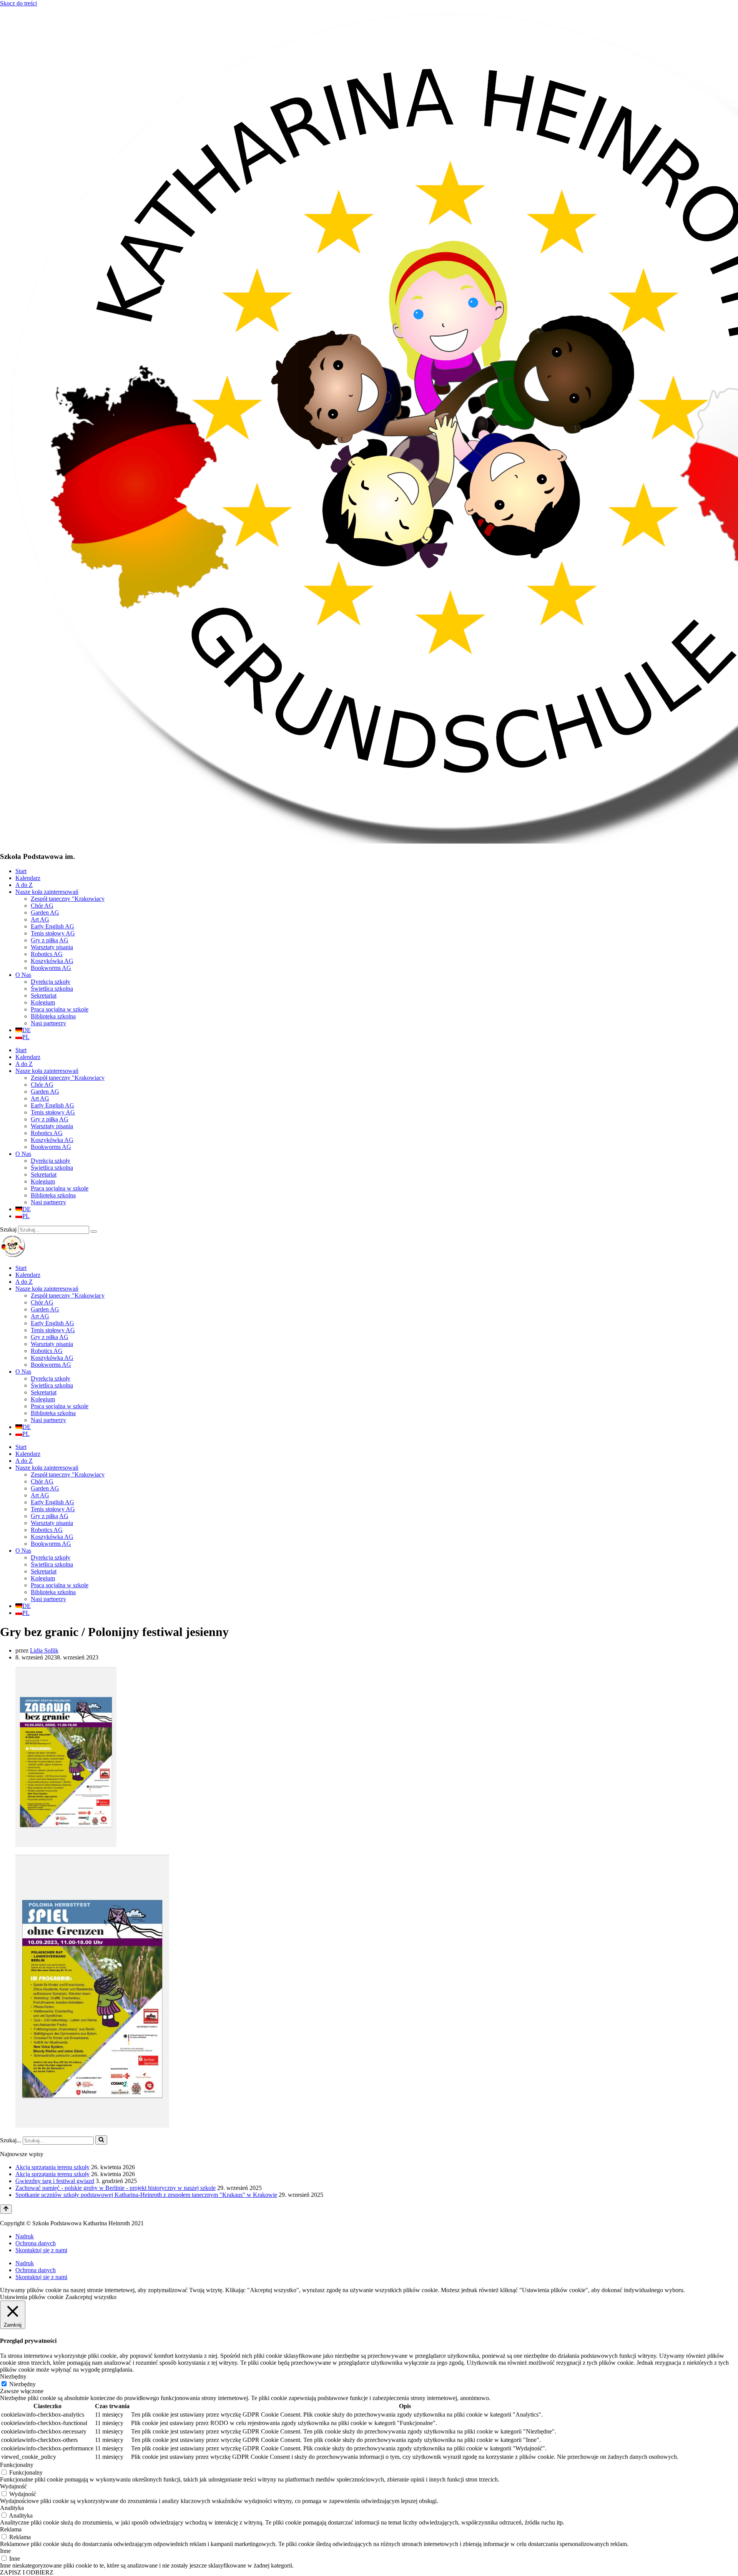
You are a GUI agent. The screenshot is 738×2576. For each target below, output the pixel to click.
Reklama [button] (11, 2529)
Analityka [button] (12, 2508)
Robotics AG (47, 954)
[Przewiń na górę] (6, 2209)
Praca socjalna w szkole (60, 1009)
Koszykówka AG (52, 961)
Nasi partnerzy (48, 1023)
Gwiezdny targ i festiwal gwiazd (55, 2181)
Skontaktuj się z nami (41, 2250)
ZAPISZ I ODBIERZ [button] (27, 2572)
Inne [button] (5, 2551)
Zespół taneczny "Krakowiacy (68, 899)
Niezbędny (22, 2384)
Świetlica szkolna (52, 989)
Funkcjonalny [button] (17, 2465)
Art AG (40, 919)
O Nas (23, 975)
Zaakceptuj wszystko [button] (91, 2297)
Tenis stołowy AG (53, 933)
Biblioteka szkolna (53, 1016)
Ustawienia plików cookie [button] (32, 2297)
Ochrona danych (36, 2243)
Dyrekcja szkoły (51, 982)
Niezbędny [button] (13, 2376)
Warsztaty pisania (52, 947)
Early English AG (52, 926)
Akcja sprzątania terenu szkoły (52, 2167)
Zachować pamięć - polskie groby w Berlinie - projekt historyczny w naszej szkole (116, 2188)
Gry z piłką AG (50, 940)
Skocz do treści (18, 3)
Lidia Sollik (44, 1650)
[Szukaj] (94, 1232)
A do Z (24, 885)
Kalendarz (28, 878)
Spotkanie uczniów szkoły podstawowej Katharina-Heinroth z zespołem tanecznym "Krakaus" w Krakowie (146, 2195)
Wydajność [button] (13, 2486)
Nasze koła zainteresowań (47, 892)
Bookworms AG (51, 968)
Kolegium (43, 1002)
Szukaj (8, 1229)
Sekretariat (44, 995)
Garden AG (45, 913)
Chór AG (42, 906)
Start (21, 871)
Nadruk (25, 2236)
